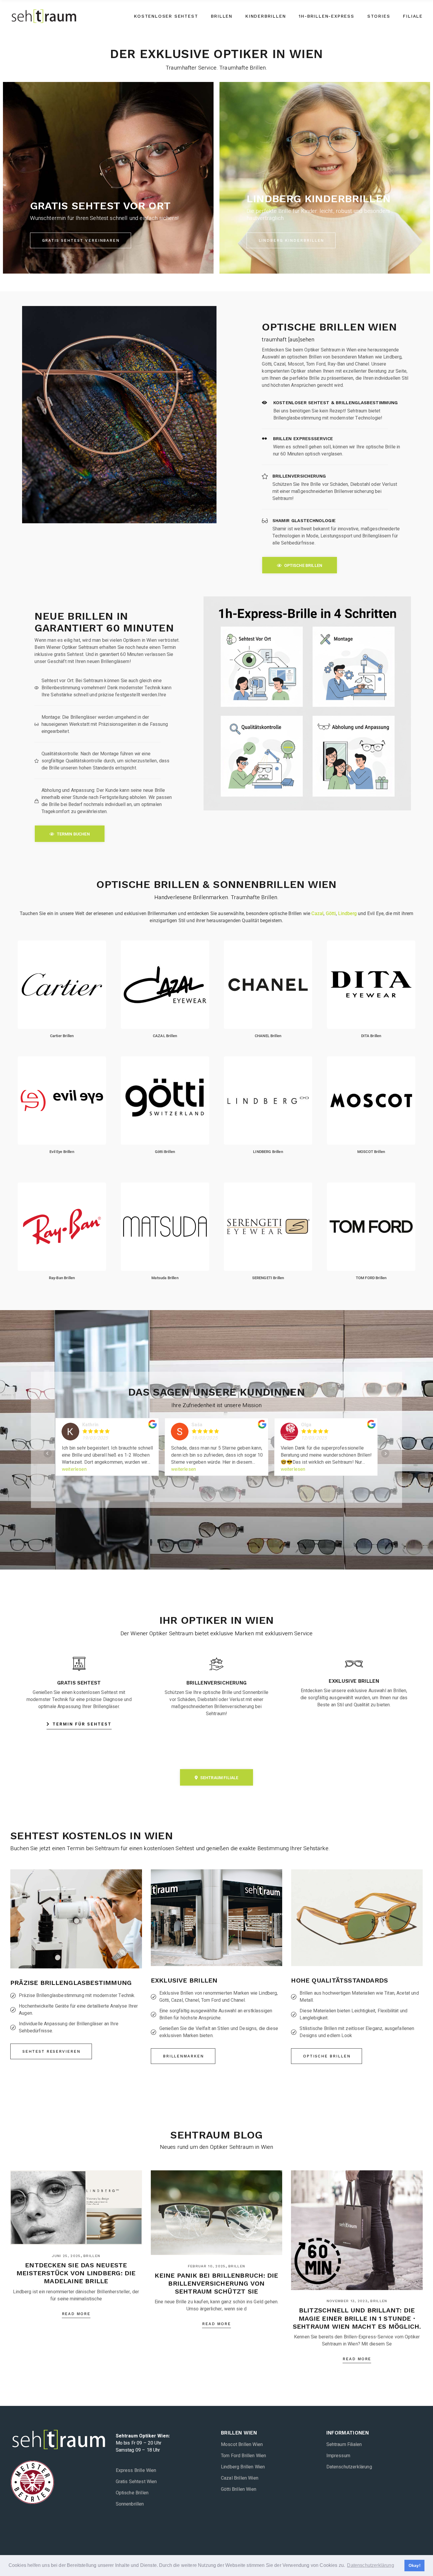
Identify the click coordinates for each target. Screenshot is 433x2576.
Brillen (92, 2256)
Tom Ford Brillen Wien (243, 2456)
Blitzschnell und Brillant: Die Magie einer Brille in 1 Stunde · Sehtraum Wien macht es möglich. (357, 2318)
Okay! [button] (415, 2565)
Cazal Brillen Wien (240, 2478)
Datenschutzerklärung (349, 2467)
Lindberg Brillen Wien (243, 2467)
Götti (331, 913)
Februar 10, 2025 (207, 2266)
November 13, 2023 (347, 2301)
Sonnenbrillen (130, 2504)
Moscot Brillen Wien (242, 2445)
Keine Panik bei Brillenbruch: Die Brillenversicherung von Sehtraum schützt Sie (216, 2283)
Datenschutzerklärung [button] (370, 2565)
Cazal (317, 913)
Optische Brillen (132, 2493)
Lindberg (347, 913)
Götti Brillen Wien (239, 2489)
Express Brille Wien (136, 2470)
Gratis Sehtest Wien (136, 2482)
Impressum (338, 2456)
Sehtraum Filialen (344, 2445)
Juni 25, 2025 (66, 2256)
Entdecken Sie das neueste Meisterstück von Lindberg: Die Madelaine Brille (76, 2273)
